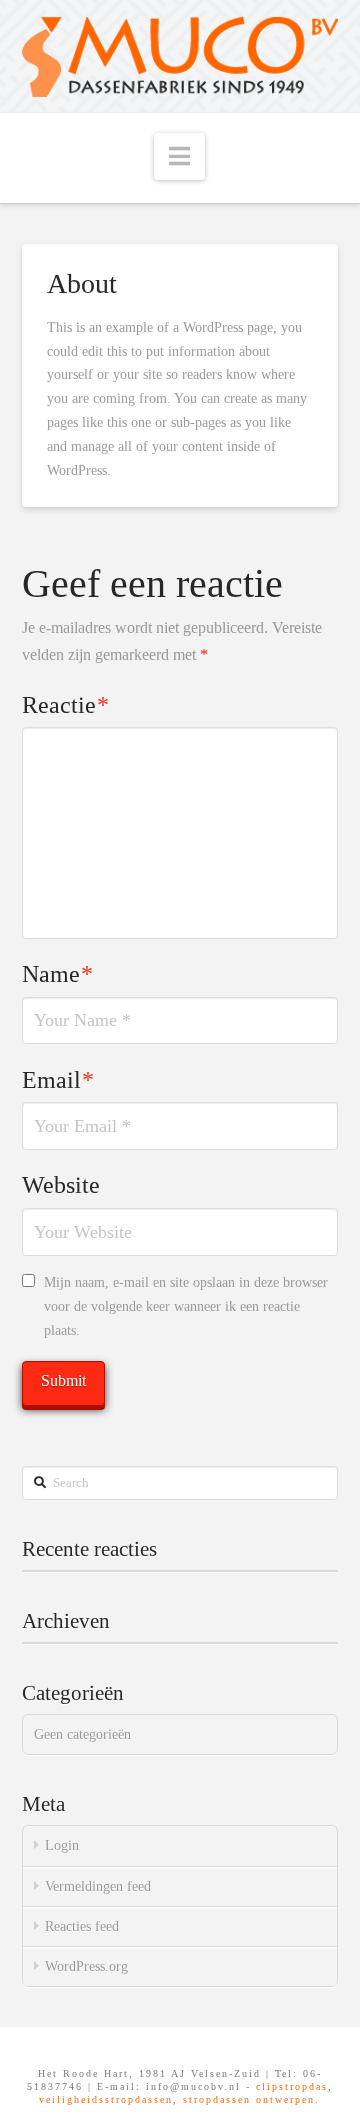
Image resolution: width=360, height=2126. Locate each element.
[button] (179, 156)
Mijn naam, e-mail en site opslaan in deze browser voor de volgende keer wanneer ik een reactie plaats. (186, 1306)
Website (61, 1185)
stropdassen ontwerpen (249, 2099)
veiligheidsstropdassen (106, 2099)
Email (58, 1080)
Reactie (66, 705)
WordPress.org (86, 1966)
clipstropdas (292, 2086)
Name (58, 974)
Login (62, 1845)
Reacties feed (82, 1926)
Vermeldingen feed (98, 1886)
